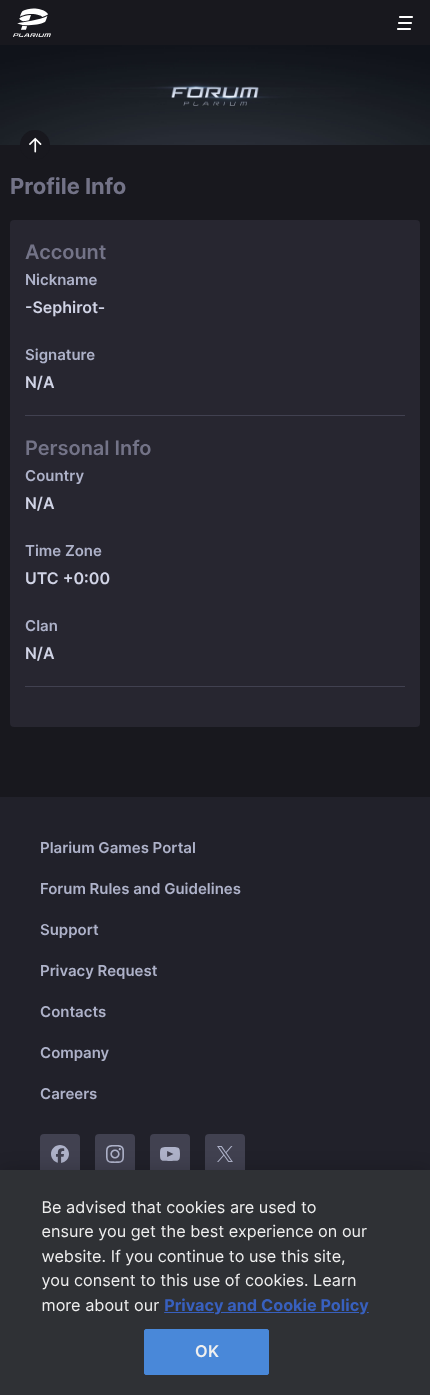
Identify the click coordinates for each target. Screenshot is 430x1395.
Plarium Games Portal (118, 847)
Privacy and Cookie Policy (266, 1305)
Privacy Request (98, 970)
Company (74, 1052)
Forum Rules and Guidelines (140, 888)
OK (207, 1351)
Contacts (73, 1011)
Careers (68, 1093)
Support (69, 929)
